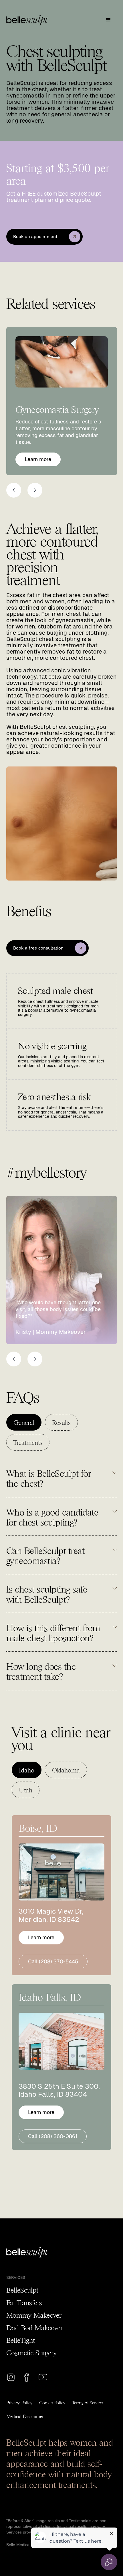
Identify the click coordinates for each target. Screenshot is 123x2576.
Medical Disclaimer (25, 2416)
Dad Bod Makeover (34, 2327)
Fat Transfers (24, 2302)
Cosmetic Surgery (31, 2352)
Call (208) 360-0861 (53, 2136)
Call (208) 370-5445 (53, 1961)
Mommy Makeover (34, 2315)
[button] (108, 20)
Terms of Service (87, 2402)
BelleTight (20, 2340)
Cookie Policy (52, 2402)
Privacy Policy (19, 2402)
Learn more (38, 459)
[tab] (24, 1422)
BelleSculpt (22, 2289)
